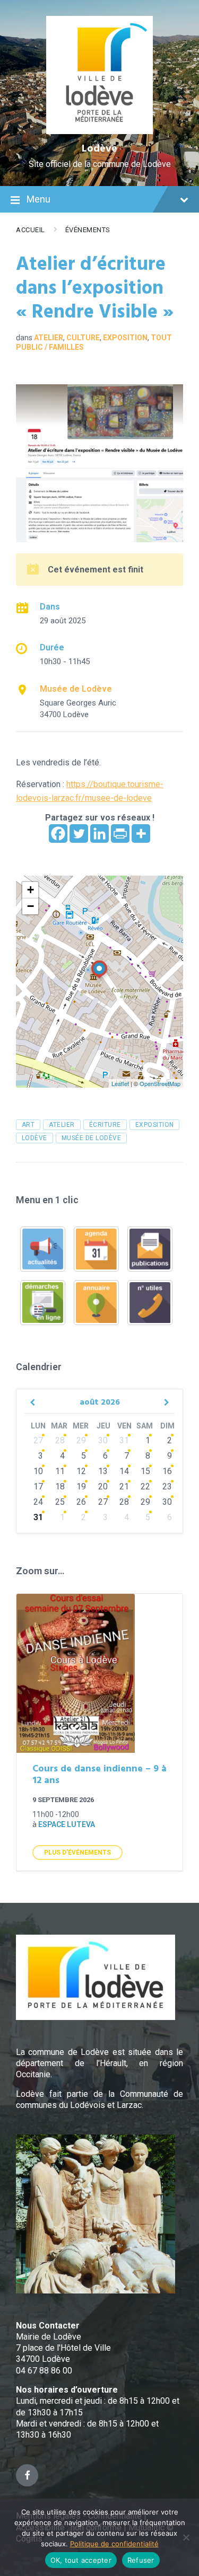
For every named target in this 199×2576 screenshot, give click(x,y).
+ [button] (31, 890)
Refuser (141, 2560)
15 (145, 1471)
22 (145, 1487)
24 (38, 1502)
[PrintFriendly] (120, 833)
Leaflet (120, 1083)
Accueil (31, 230)
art (28, 1125)
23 (167, 1487)
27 (38, 1440)
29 (81, 1440)
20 (103, 1487)
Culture (83, 338)
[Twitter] (79, 833)
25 (60, 1502)
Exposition (125, 338)
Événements (88, 230)
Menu (38, 199)
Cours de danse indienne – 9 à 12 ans (99, 1775)
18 (60, 1487)
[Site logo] (99, 131)
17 (38, 1487)
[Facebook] (58, 833)
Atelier (49, 338)
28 (60, 1440)
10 (38, 1471)
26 (81, 1502)
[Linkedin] (99, 833)
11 (60, 1471)
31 (124, 1440)
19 (81, 1487)
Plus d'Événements (77, 1852)
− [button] (31, 906)
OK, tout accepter (81, 2560)
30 (103, 1440)
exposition (155, 1125)
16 (167, 1471)
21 (124, 1487)
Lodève (99, 149)
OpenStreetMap (160, 1083)
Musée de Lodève (76, 689)
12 (81, 1471)
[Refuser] (186, 2537)
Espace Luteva (67, 1824)
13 (103, 1471)
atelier (62, 1125)
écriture (105, 1125)
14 (124, 1471)
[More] (141, 833)
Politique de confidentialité (114, 2544)
